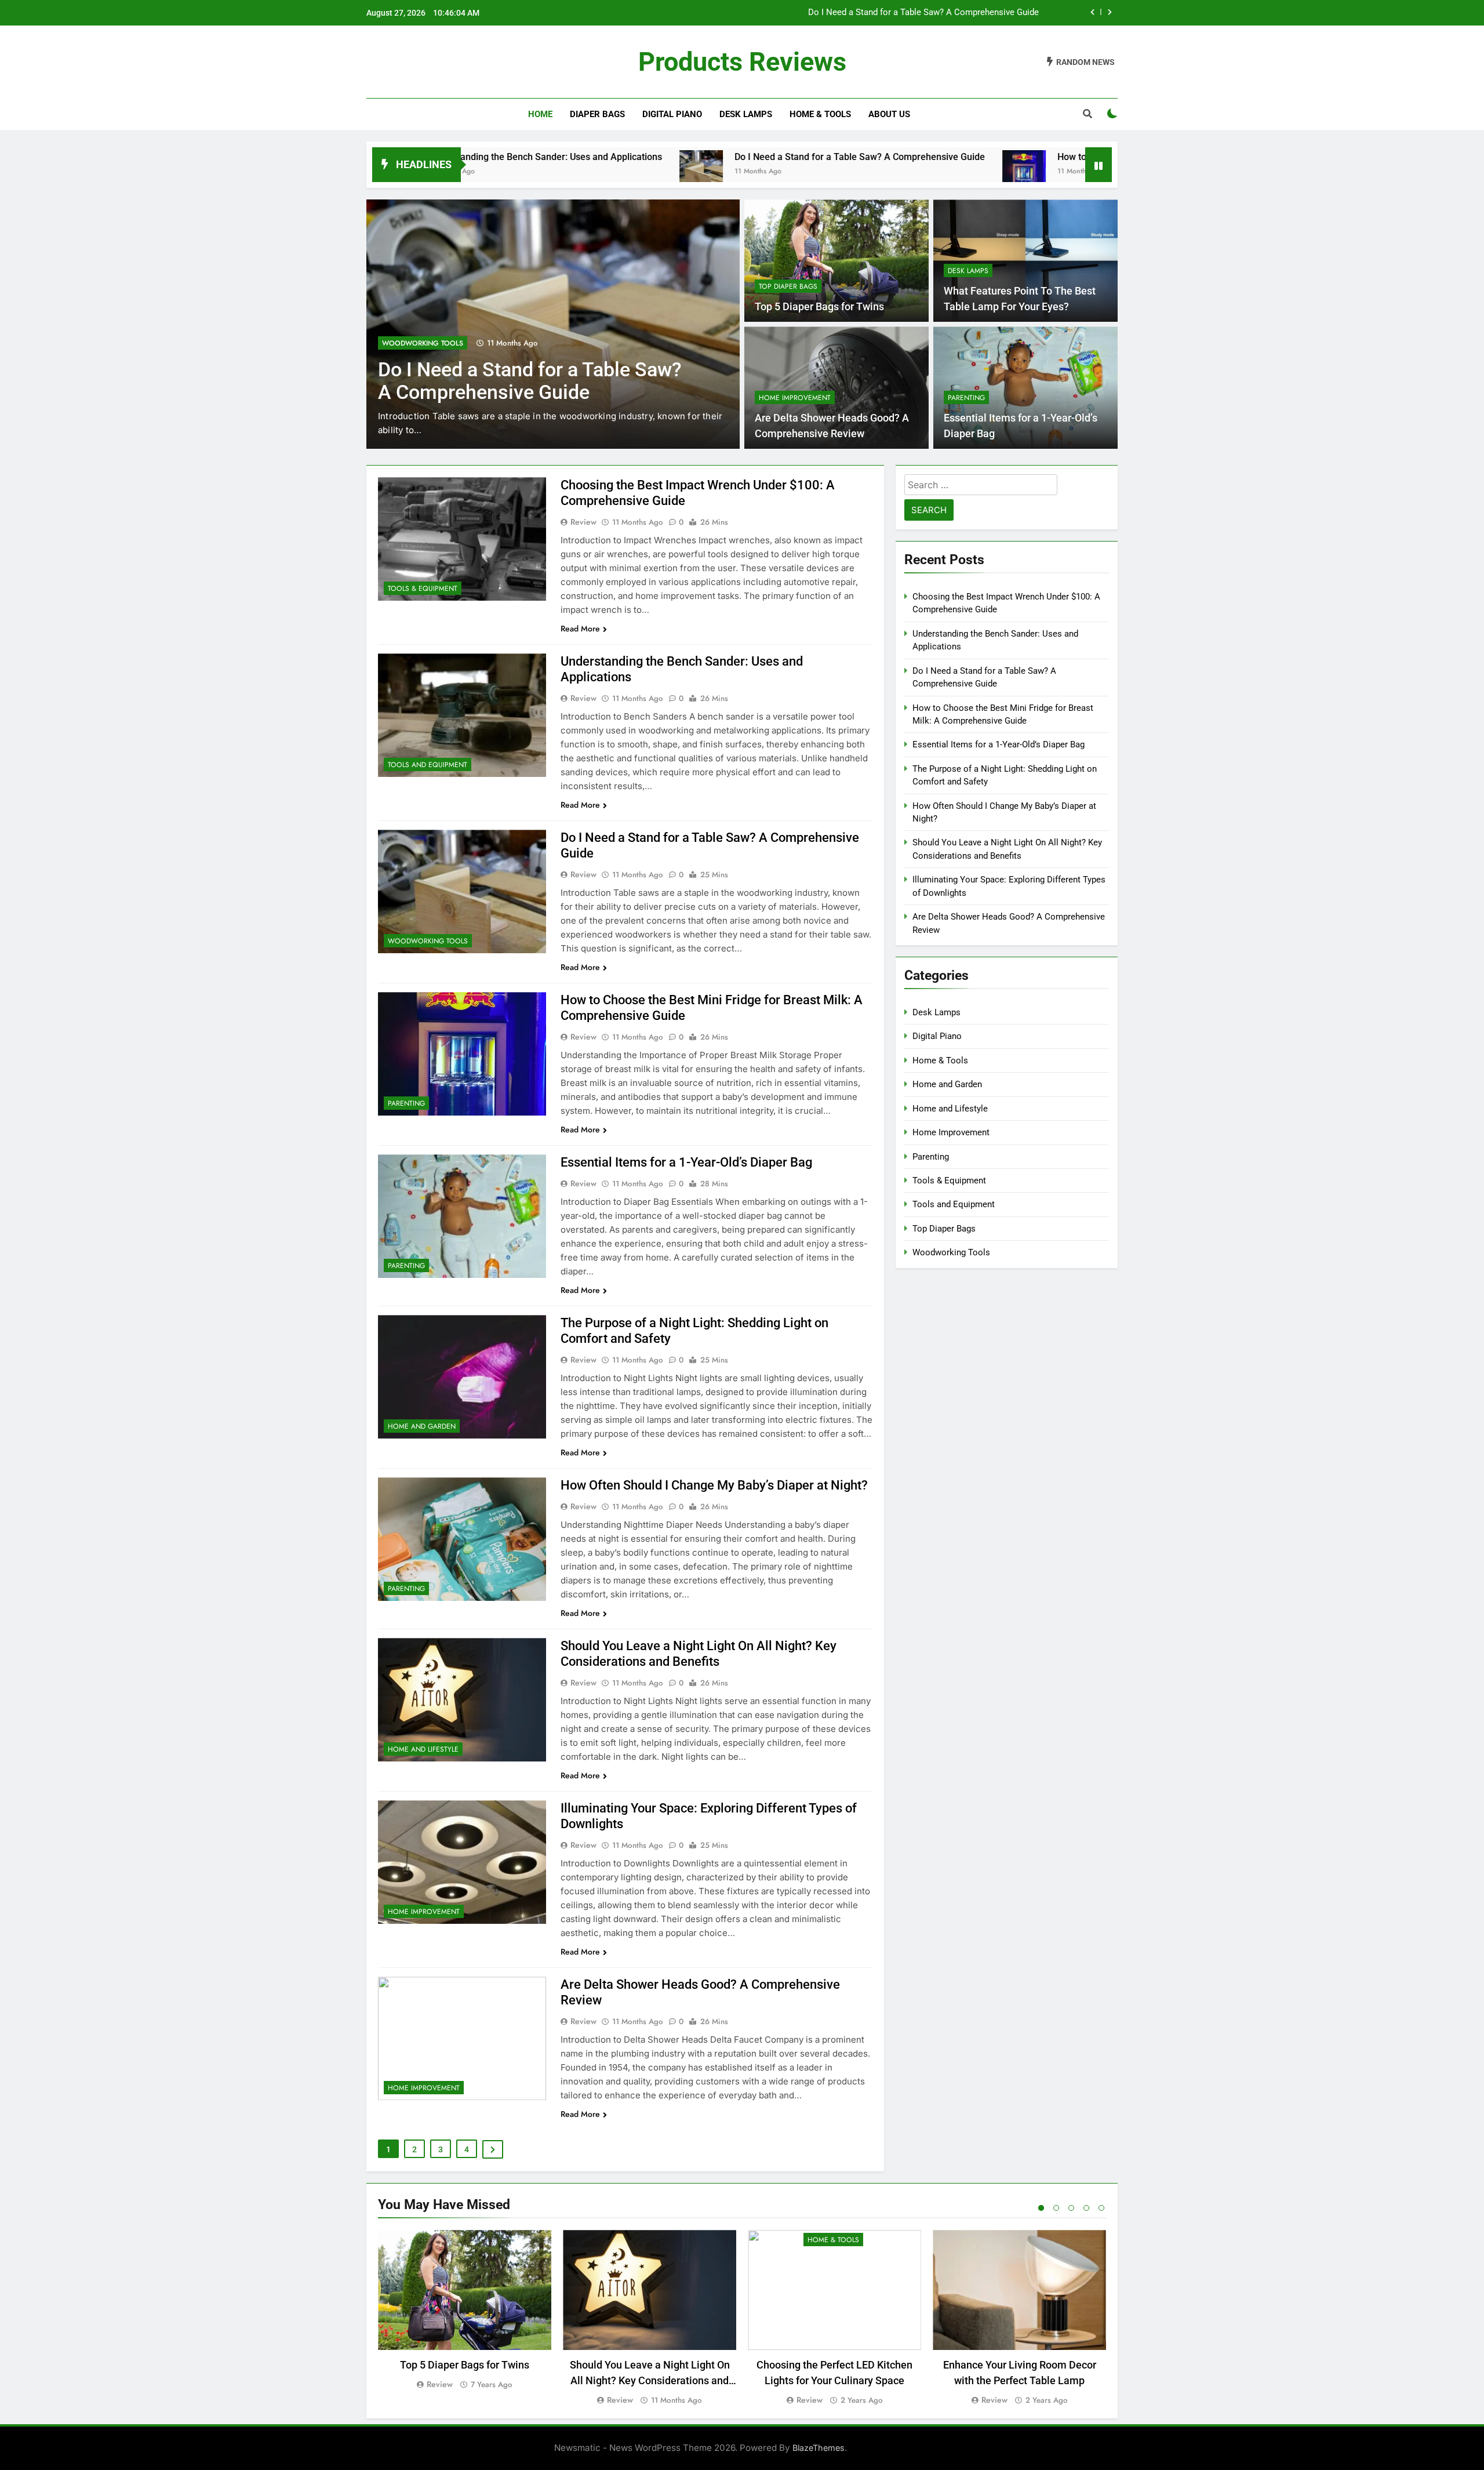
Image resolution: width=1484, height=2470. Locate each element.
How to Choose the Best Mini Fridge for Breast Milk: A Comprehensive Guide (890, 13)
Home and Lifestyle (423, 1749)
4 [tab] (1086, 2208)
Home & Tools (820, 114)
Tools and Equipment (428, 765)
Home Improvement (795, 398)
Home (540, 114)
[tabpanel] (465, 2311)
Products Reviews (742, 62)
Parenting (401, 343)
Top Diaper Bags (788, 286)
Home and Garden (422, 1426)
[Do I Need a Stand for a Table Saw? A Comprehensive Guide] (543, 172)
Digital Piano (672, 114)
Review (583, 522)
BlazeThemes (819, 2448)
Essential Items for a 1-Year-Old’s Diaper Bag (686, 1162)
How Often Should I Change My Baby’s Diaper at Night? (714, 1485)
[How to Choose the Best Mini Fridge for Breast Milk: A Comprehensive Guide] (866, 172)
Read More (580, 629)
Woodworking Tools (428, 941)
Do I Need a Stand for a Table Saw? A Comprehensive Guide (701, 157)
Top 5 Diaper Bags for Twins (819, 307)
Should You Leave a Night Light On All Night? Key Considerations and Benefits (650, 2380)
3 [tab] (1071, 2208)
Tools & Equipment (423, 589)
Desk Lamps (746, 114)
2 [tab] (1056, 2208)
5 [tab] (1101, 2208)
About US (889, 114)
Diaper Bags (597, 114)
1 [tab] (1041, 2208)
